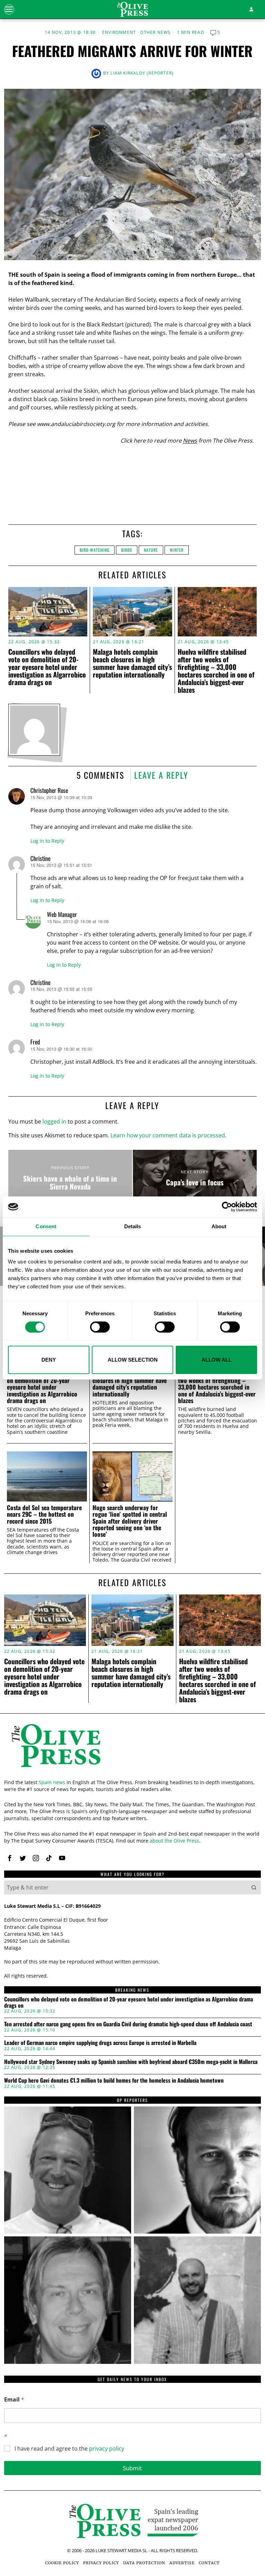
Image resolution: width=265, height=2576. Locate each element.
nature (151, 550)
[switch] (100, 1327)
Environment (119, 32)
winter (177, 550)
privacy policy (107, 2449)
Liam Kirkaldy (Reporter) (142, 73)
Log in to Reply (47, 841)
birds (127, 550)
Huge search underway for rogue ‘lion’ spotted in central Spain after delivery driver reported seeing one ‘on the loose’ (130, 1521)
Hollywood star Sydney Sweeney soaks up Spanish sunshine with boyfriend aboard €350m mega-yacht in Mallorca (131, 2062)
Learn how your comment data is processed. (168, 1135)
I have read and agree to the (69, 2449)
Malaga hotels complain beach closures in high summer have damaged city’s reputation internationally (132, 663)
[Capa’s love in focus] (195, 1178)
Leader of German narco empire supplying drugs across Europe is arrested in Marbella (100, 2043)
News (190, 441)
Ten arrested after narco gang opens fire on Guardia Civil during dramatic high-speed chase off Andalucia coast (128, 2024)
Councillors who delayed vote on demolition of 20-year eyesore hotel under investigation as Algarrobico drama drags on (47, 667)
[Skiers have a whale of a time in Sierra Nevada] (70, 1178)
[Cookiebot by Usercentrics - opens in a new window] (227, 1207)
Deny (49, 1360)
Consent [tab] (46, 1226)
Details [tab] (133, 1226)
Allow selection (133, 1360)
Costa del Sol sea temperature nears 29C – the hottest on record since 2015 (44, 1514)
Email (14, 2400)
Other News (155, 32)
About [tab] (219, 1226)
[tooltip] (10, 1858)
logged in (54, 1121)
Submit (132, 2468)
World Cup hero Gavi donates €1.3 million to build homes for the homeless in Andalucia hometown (114, 2081)
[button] (254, 1887)
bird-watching (95, 550)
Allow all (217, 1360)
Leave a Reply (161, 775)
